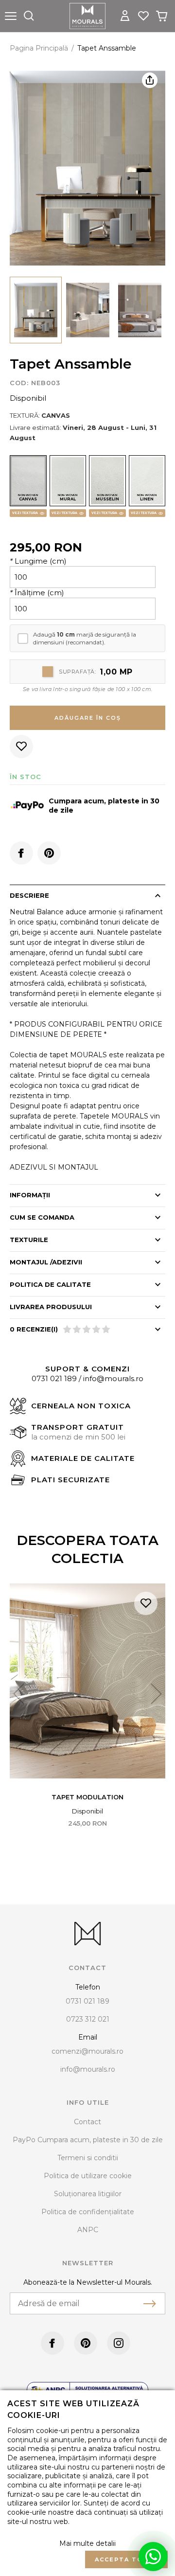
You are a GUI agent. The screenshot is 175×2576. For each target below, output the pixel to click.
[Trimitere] (150, 2304)
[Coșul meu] (162, 16)
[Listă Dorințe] (143, 15)
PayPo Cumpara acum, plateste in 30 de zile (88, 2140)
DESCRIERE (29, 895)
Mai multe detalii (87, 2543)
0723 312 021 (88, 2019)
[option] (87, 169)
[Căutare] (29, 16)
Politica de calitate (50, 1284)
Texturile (29, 1240)
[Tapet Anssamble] (36, 310)
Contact (87, 2122)
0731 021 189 (54, 1378)
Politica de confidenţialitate (88, 2212)
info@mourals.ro (113, 1378)
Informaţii (30, 1195)
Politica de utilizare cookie (88, 2176)
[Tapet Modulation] (87, 1681)
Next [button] (156, 1694)
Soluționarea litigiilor (88, 2194)
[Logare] (125, 16)
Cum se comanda (42, 1217)
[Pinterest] (49, 853)
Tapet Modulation (87, 1797)
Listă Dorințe (146, 1603)
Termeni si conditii (88, 2158)
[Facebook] (21, 853)
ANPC (88, 2230)
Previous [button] (19, 1694)
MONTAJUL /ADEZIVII (46, 1262)
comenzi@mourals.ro (87, 2051)
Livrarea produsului (51, 1307)
